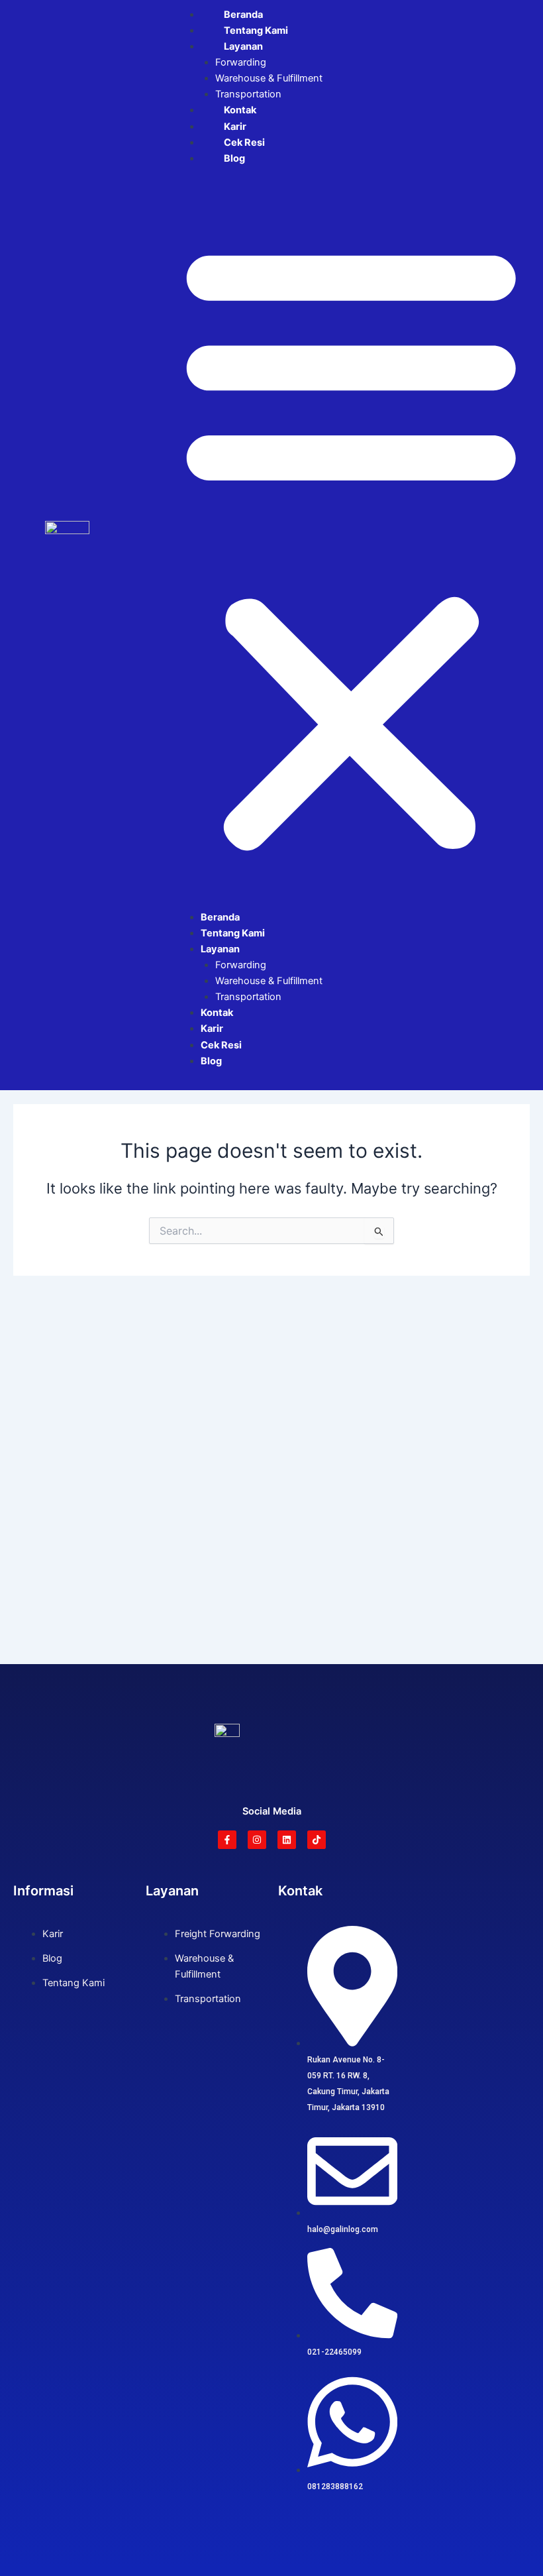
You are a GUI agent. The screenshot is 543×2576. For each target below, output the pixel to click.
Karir (235, 127)
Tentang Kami (256, 30)
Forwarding (241, 62)
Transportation (248, 94)
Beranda (243, 15)
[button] (351, 545)
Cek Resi (244, 142)
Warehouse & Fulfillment (269, 78)
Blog (234, 158)
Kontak (240, 110)
